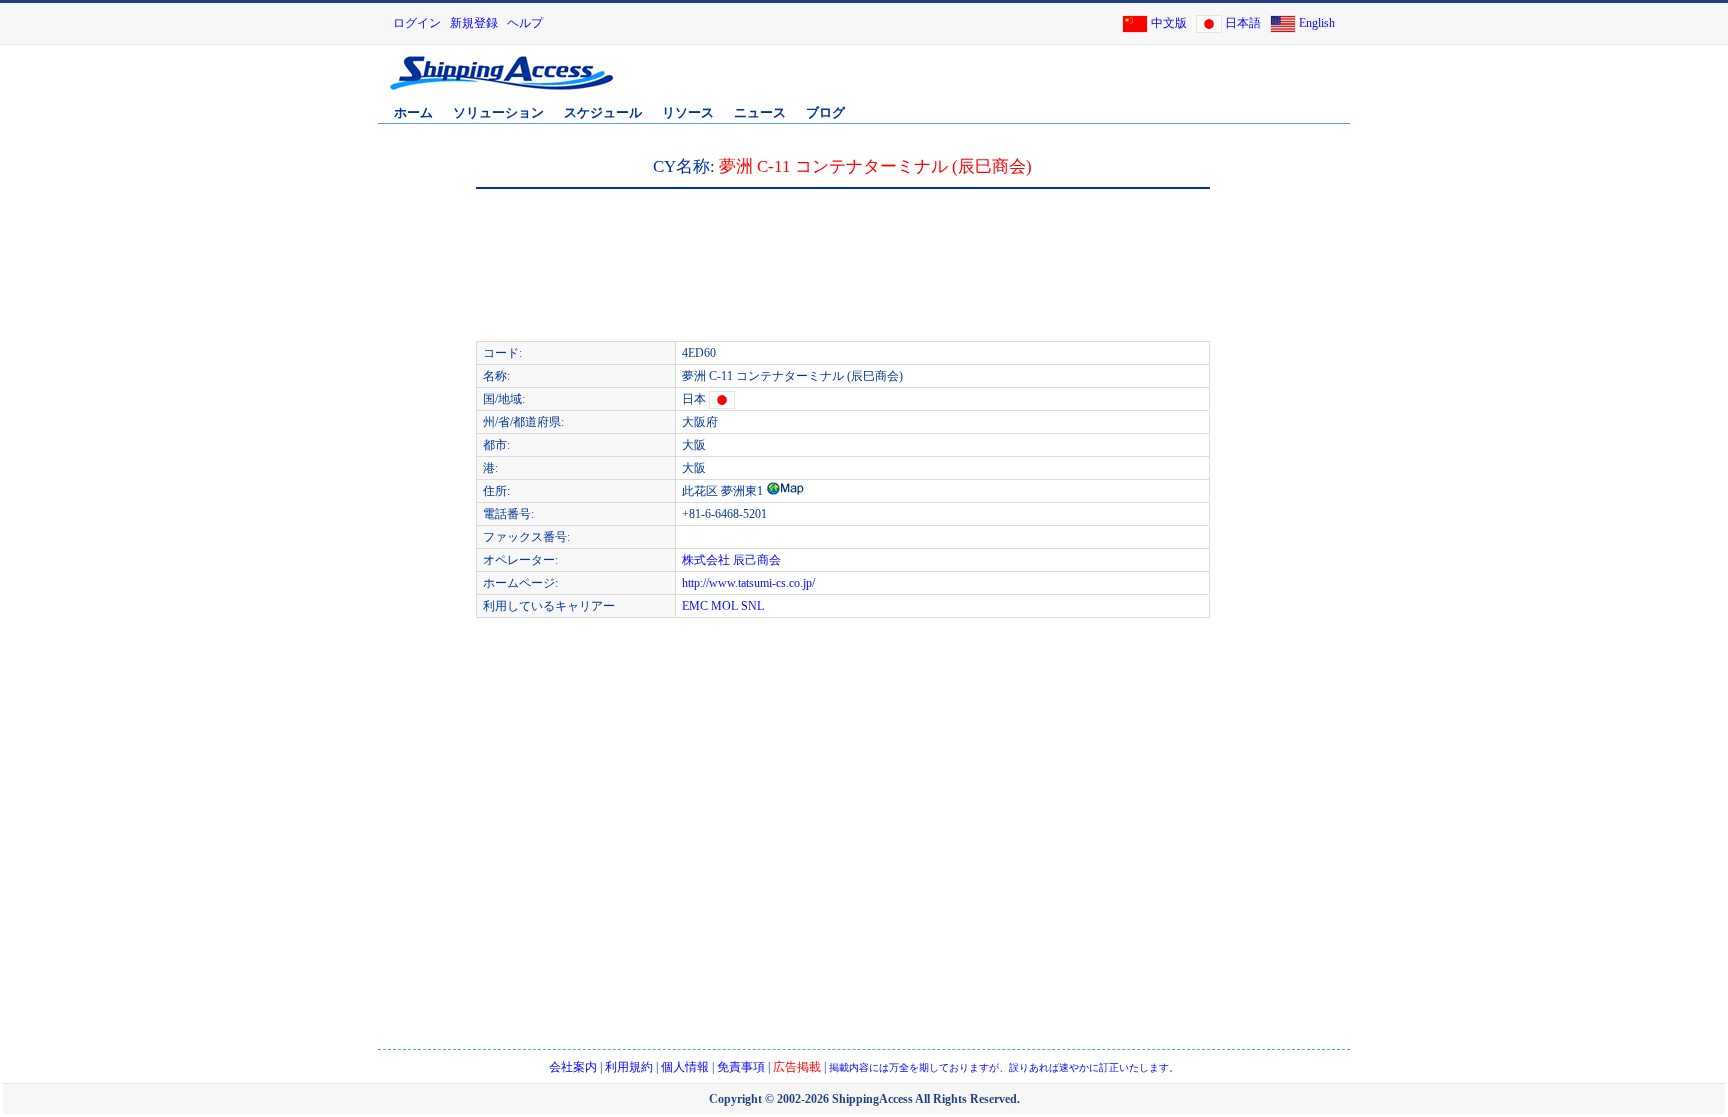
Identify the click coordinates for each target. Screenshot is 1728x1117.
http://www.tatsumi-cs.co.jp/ (748, 583)
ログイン (417, 23)
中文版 (1169, 23)
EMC (695, 606)
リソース (688, 112)
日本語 (1243, 23)
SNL (752, 606)
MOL (724, 606)
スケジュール (603, 112)
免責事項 (741, 1067)
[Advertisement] (1113, 83)
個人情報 (685, 1067)
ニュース (760, 112)
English (1317, 23)
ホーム (413, 112)
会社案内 (573, 1067)
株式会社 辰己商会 (731, 560)
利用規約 (629, 1067)
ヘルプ (525, 23)
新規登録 (474, 23)
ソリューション (498, 112)
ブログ (825, 112)
